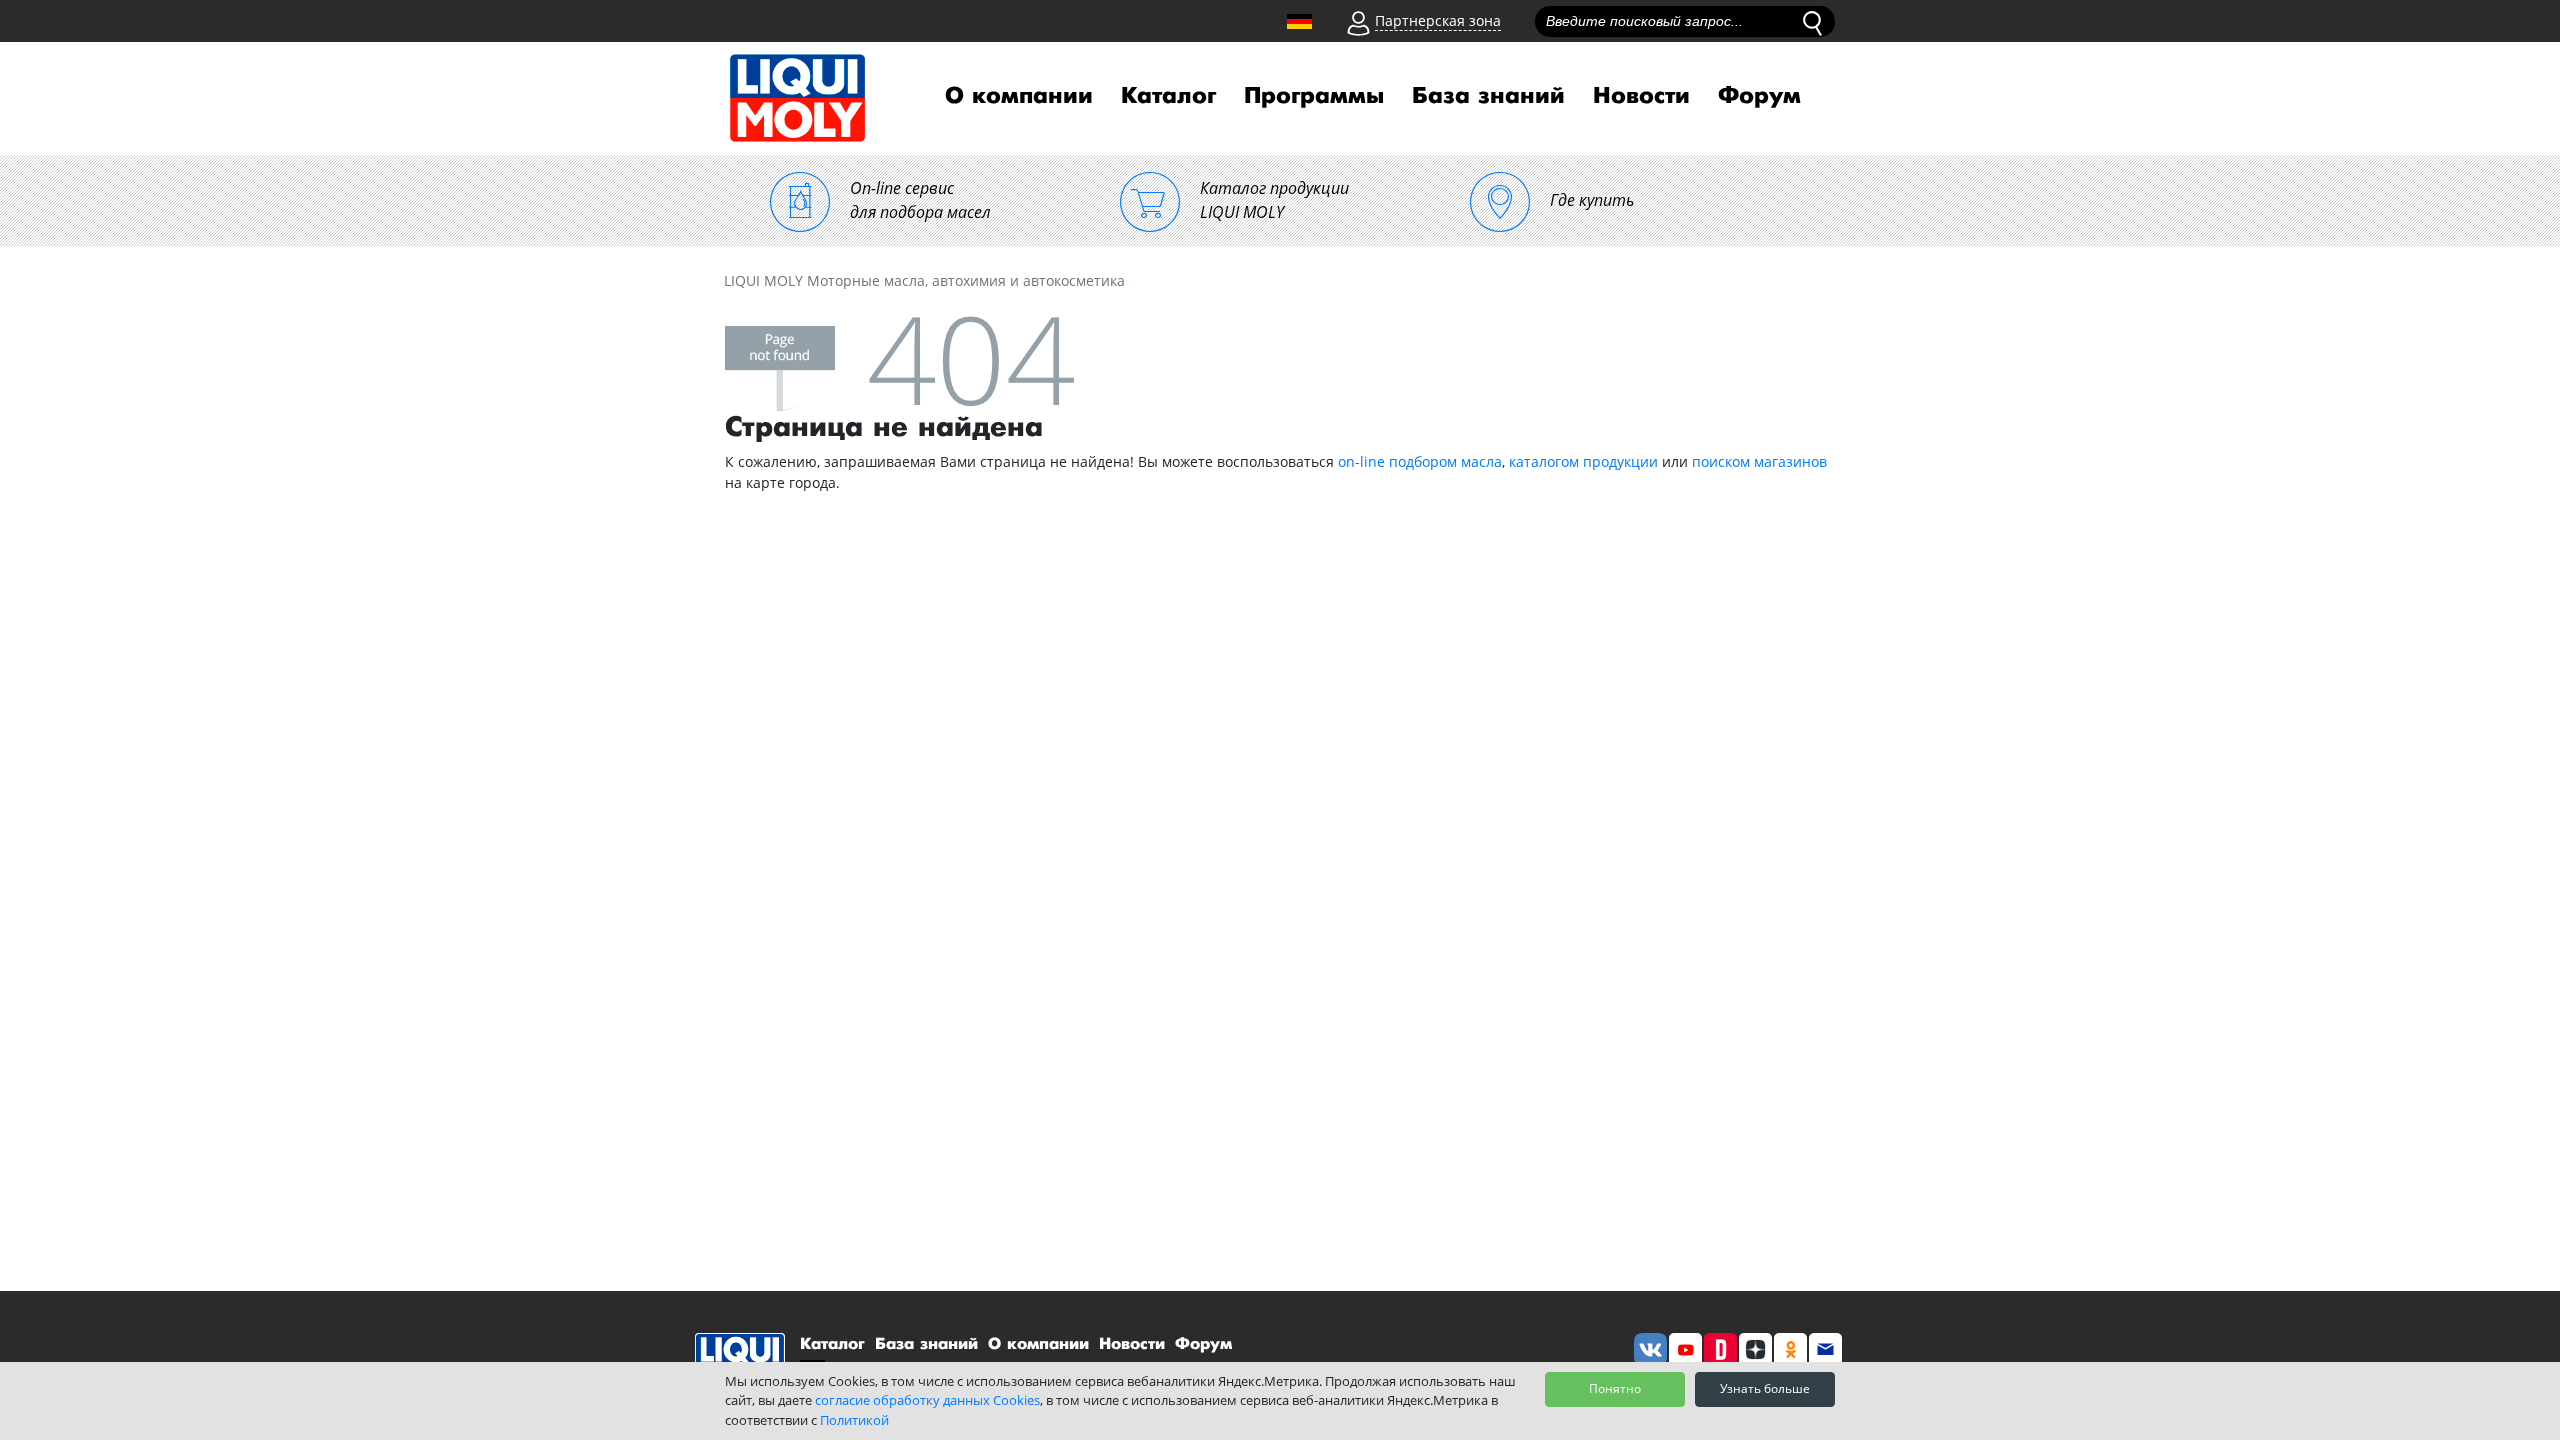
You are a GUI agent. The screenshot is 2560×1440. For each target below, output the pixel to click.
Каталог (1168, 96)
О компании (1019, 96)
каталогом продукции (1583, 461)
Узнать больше (1765, 1388)
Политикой (854, 1420)
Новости (1641, 96)
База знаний (1488, 96)
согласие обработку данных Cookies (927, 1400)
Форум (1759, 96)
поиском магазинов (1759, 461)
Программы (1314, 96)
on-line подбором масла (1420, 461)
